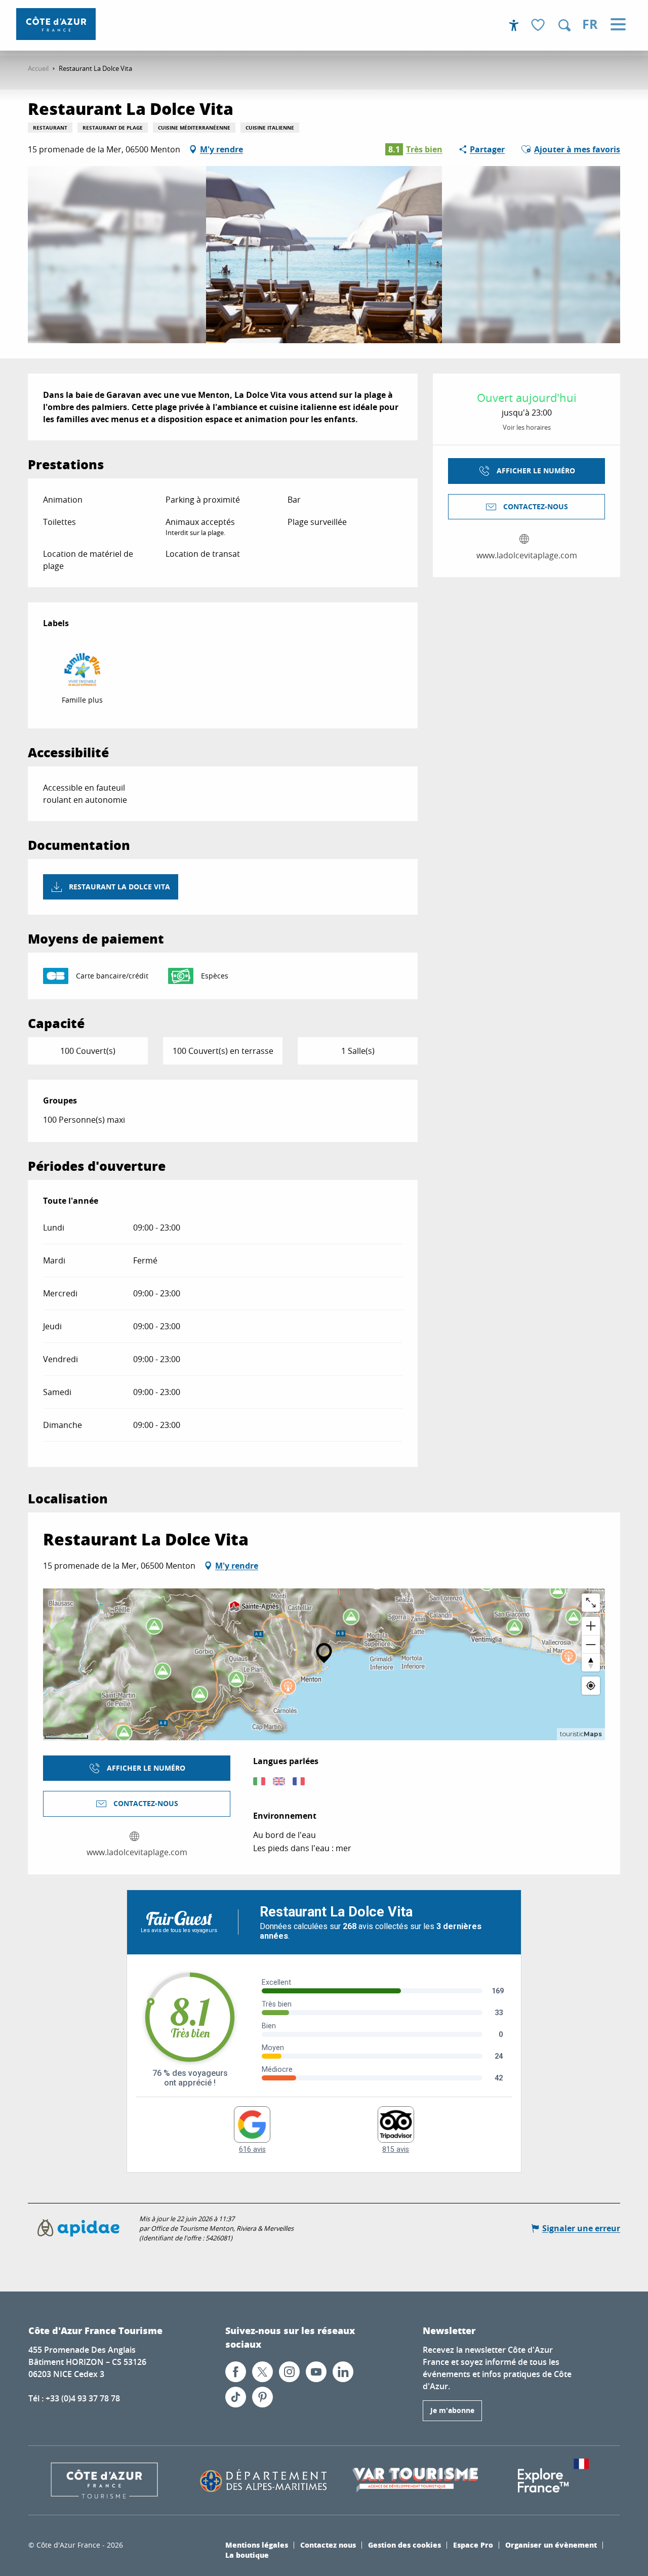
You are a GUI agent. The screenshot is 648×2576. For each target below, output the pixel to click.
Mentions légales (257, 2545)
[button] (564, 25)
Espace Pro (473, 2545)
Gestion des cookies (404, 2545)
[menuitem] (56, 24)
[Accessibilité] (514, 25)
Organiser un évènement (551, 2545)
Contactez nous (328, 2545)
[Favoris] (539, 26)
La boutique (247, 2555)
